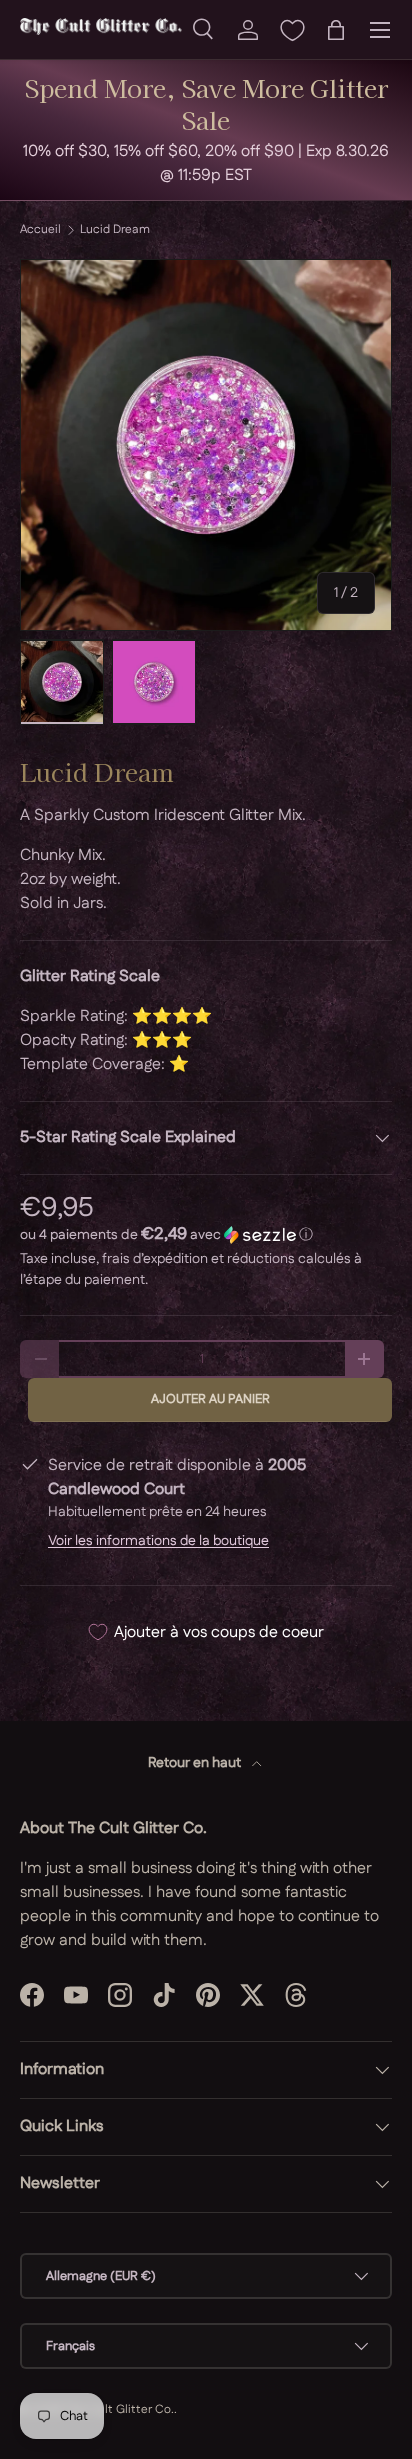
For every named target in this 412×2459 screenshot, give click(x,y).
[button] (336, 30)
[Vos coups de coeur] (292, 30)
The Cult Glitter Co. (119, 2409)
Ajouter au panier (210, 1399)
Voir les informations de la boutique (158, 1541)
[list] (206, 445)
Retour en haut (196, 1763)
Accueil (40, 230)
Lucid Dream (115, 230)
